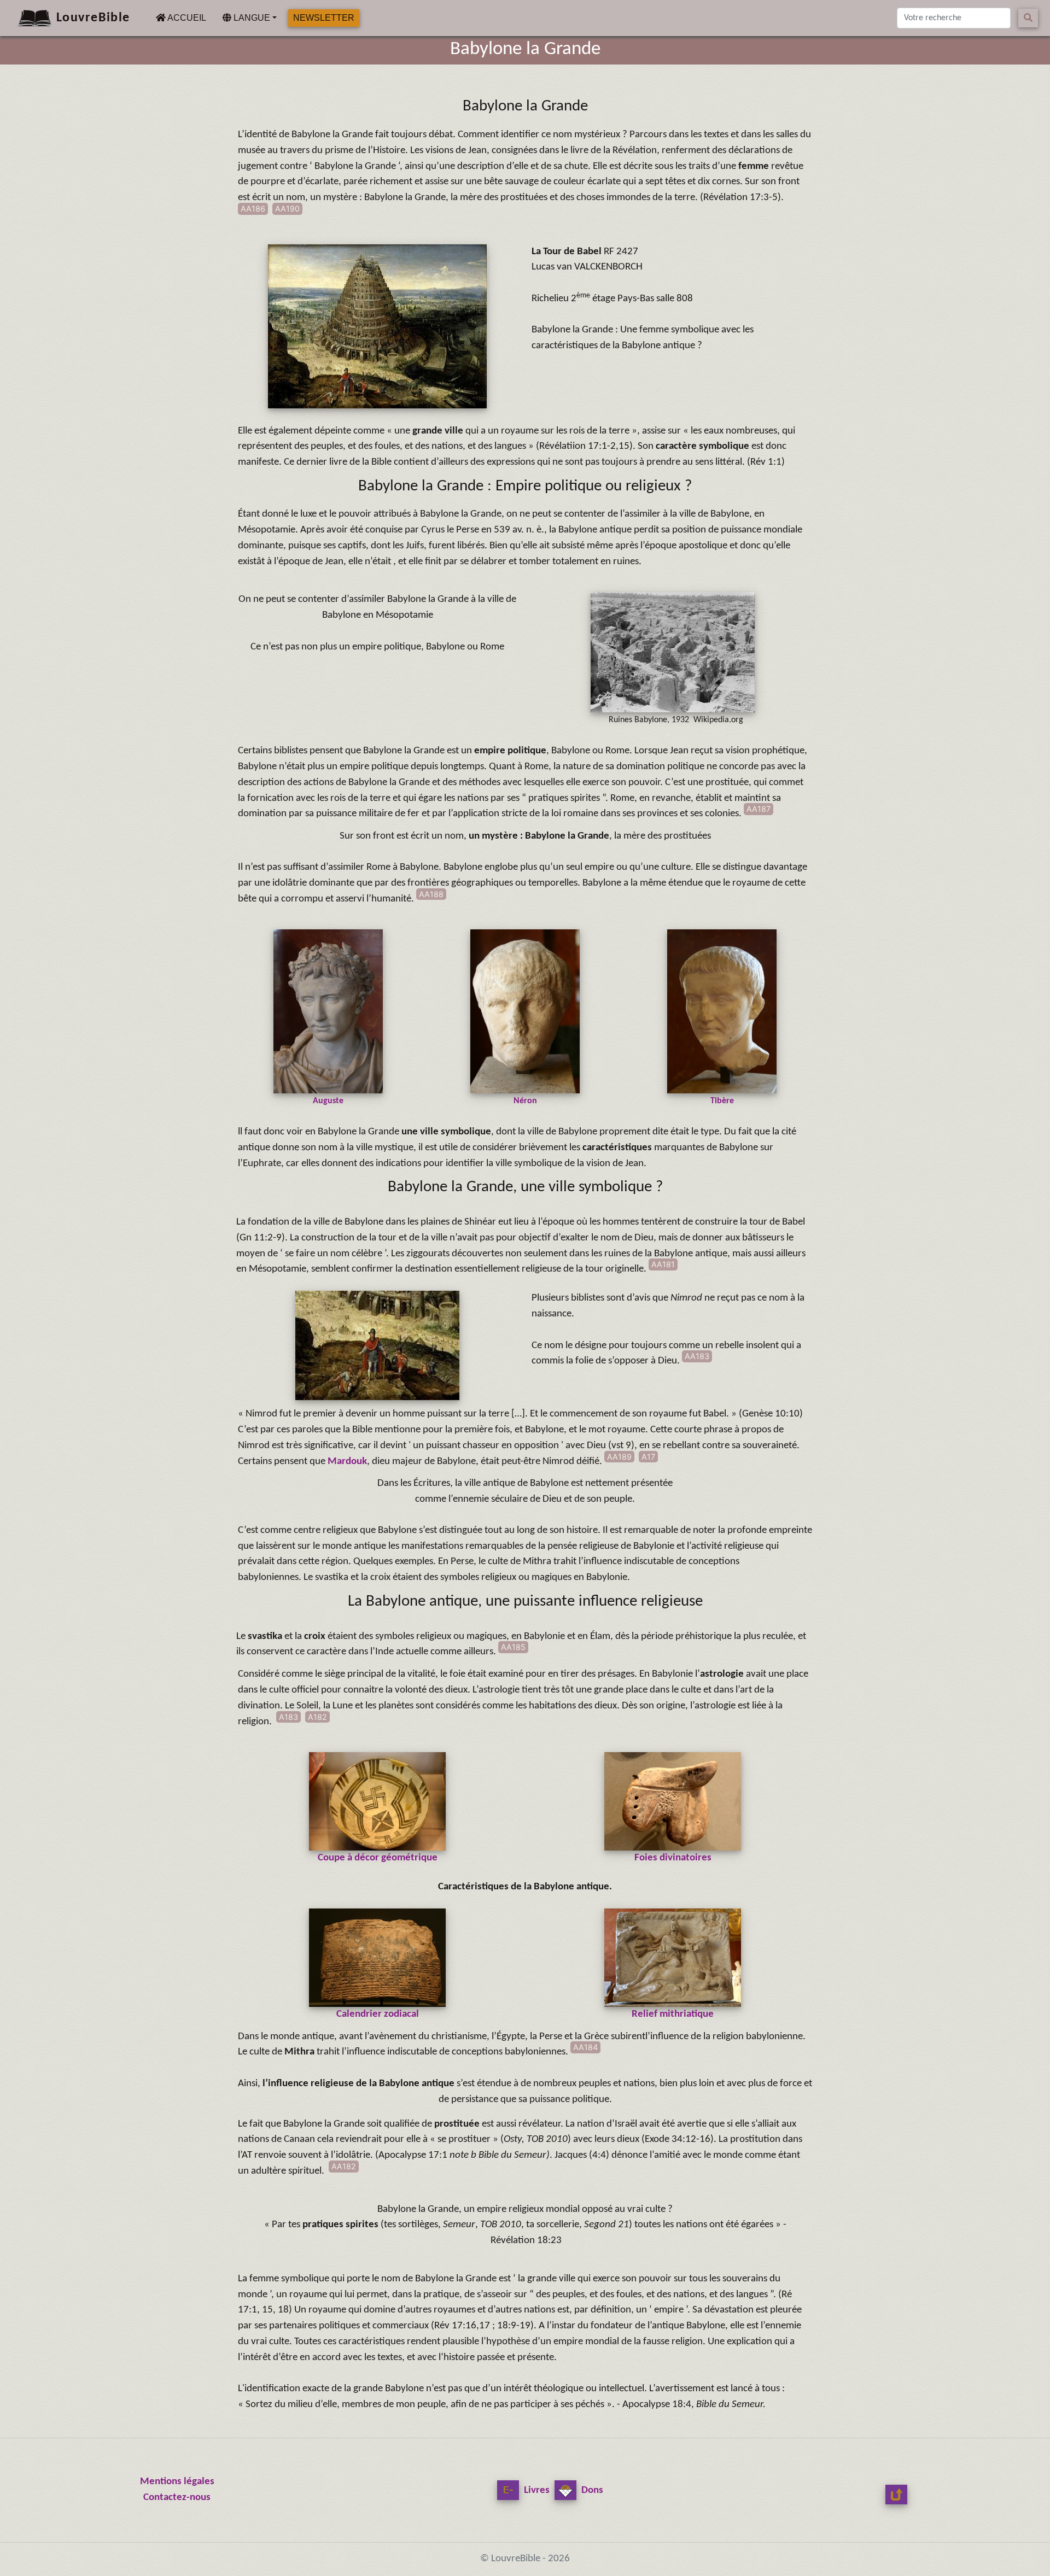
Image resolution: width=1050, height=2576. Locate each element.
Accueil (188, 17)
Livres (536, 2490)
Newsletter (324, 18)
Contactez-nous (177, 2498)
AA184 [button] (585, 2047)
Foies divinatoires (673, 1858)
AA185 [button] (513, 1647)
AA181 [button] (663, 1264)
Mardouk (347, 1462)
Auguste (328, 1101)
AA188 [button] (431, 894)
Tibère (722, 1101)
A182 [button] (317, 1717)
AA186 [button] (253, 209)
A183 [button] (288, 1717)
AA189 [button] (619, 1457)
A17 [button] (648, 1457)
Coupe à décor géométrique (378, 1858)
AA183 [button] (697, 1356)
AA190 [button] (287, 209)
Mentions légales (177, 2482)
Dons (591, 2490)
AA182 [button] (344, 2166)
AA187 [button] (759, 809)
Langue (251, 18)
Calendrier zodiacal (378, 2014)
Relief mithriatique (673, 2014)
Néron (525, 1101)
